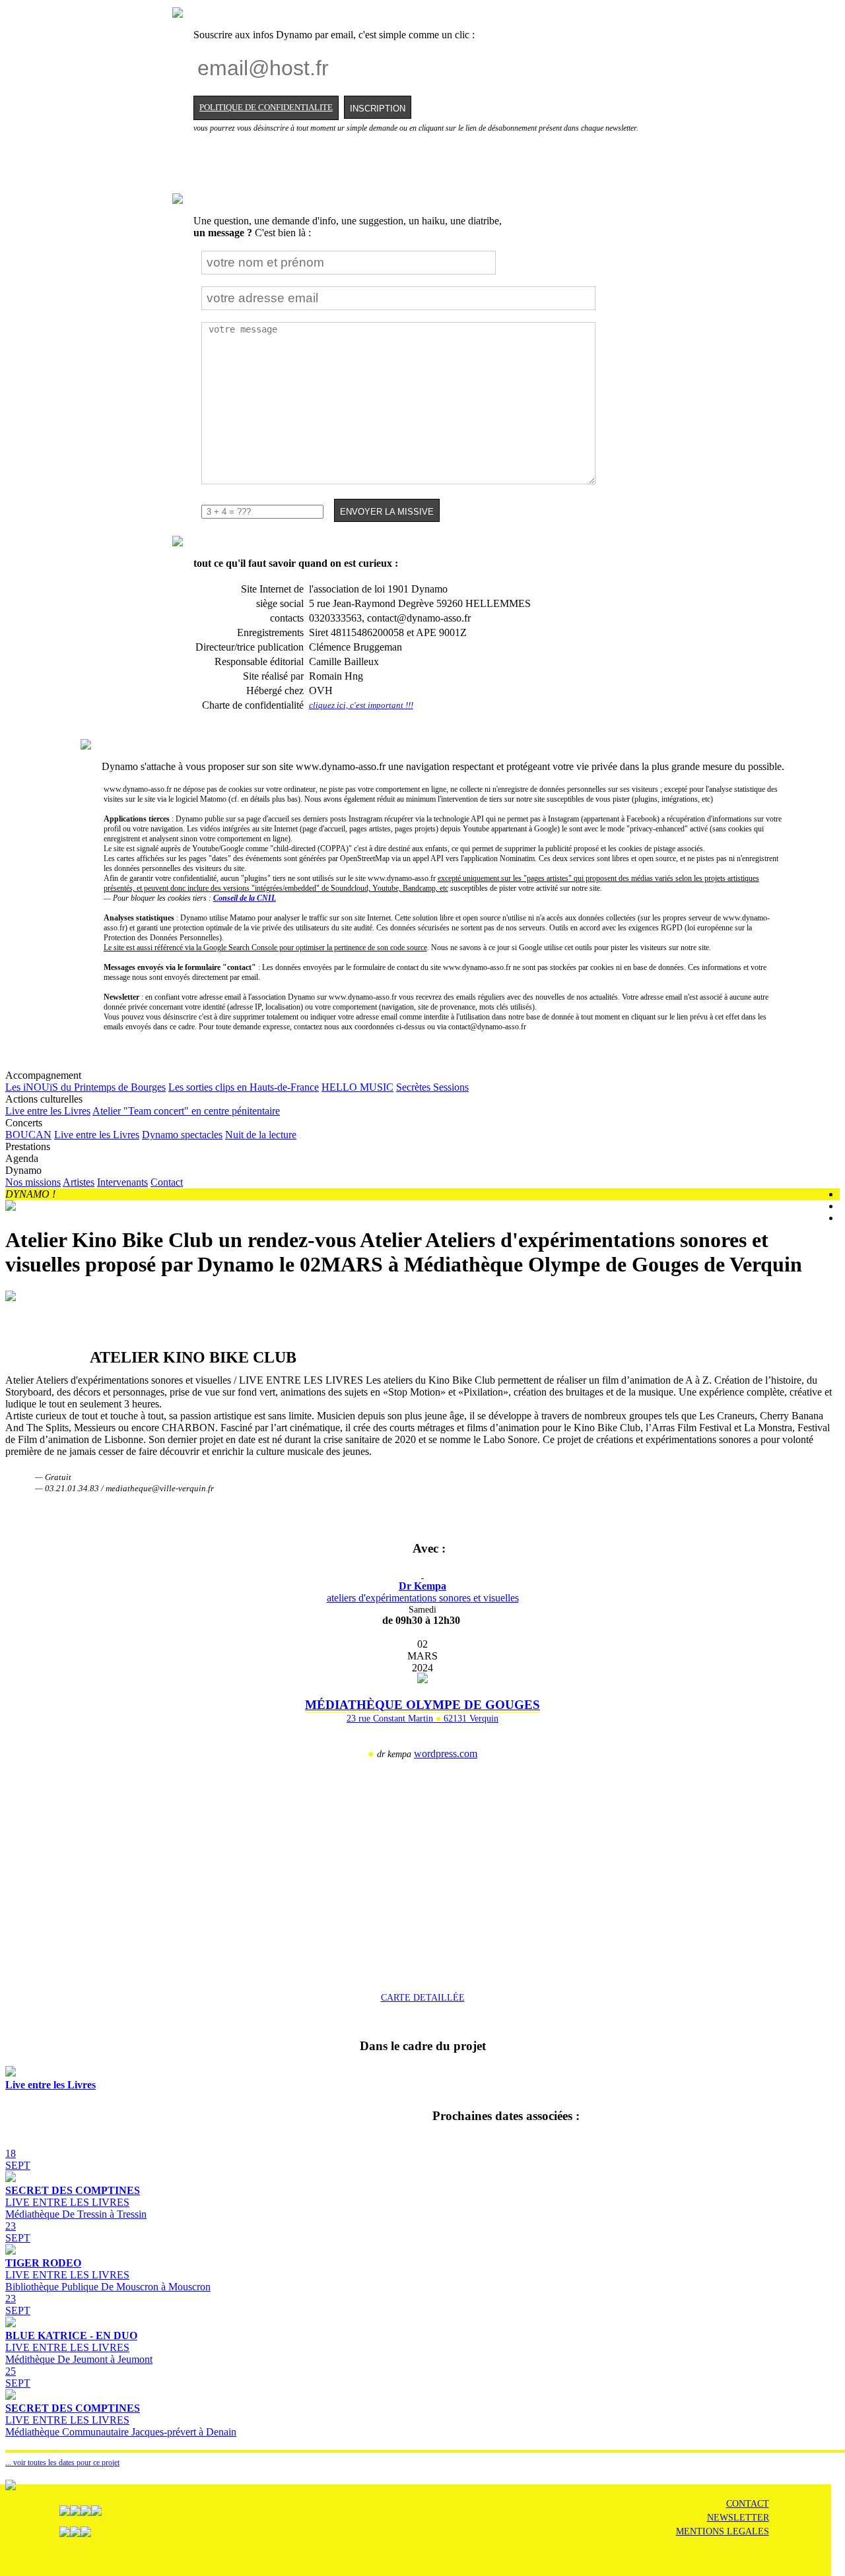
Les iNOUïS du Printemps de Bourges (85, 1087)
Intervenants (122, 1182)
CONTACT (748, 2504)
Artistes (79, 1182)
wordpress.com (446, 1754)
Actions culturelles (143, 1105)
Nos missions (33, 1182)
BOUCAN (28, 1135)
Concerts (151, 1129)
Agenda (22, 1158)
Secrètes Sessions (432, 1087)
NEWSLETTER (738, 2518)
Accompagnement (237, 1081)
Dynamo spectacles (182, 1135)
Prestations (28, 1146)
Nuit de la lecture (261, 1135)
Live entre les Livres (48, 1111)
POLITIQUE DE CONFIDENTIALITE (266, 108)
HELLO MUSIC (357, 1087)
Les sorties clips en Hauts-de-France (244, 1087)
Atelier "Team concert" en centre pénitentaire (186, 1111)
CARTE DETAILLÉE (423, 1997)
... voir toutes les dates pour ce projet (62, 2463)
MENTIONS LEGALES (723, 2531)
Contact (167, 1182)
